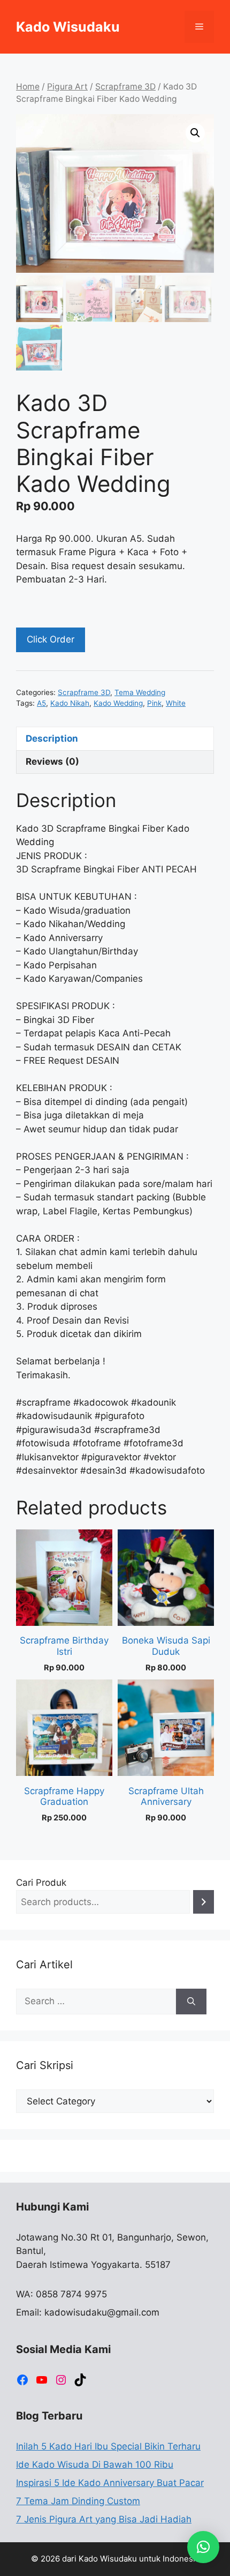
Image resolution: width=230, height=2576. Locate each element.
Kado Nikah (70, 703)
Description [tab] (52, 738)
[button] (195, 133)
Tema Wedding (140, 692)
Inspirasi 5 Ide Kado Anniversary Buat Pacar (110, 2483)
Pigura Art (67, 87)
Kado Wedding (118, 703)
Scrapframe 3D (125, 87)
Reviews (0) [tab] (52, 761)
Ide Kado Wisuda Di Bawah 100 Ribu (95, 2465)
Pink (154, 703)
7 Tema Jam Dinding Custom (78, 2501)
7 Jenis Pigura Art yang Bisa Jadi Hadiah (104, 2519)
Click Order (51, 639)
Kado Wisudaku (68, 27)
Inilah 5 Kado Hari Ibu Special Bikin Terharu (108, 2446)
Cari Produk (41, 1883)
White (176, 703)
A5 (41, 703)
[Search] (204, 1902)
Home (28, 87)
